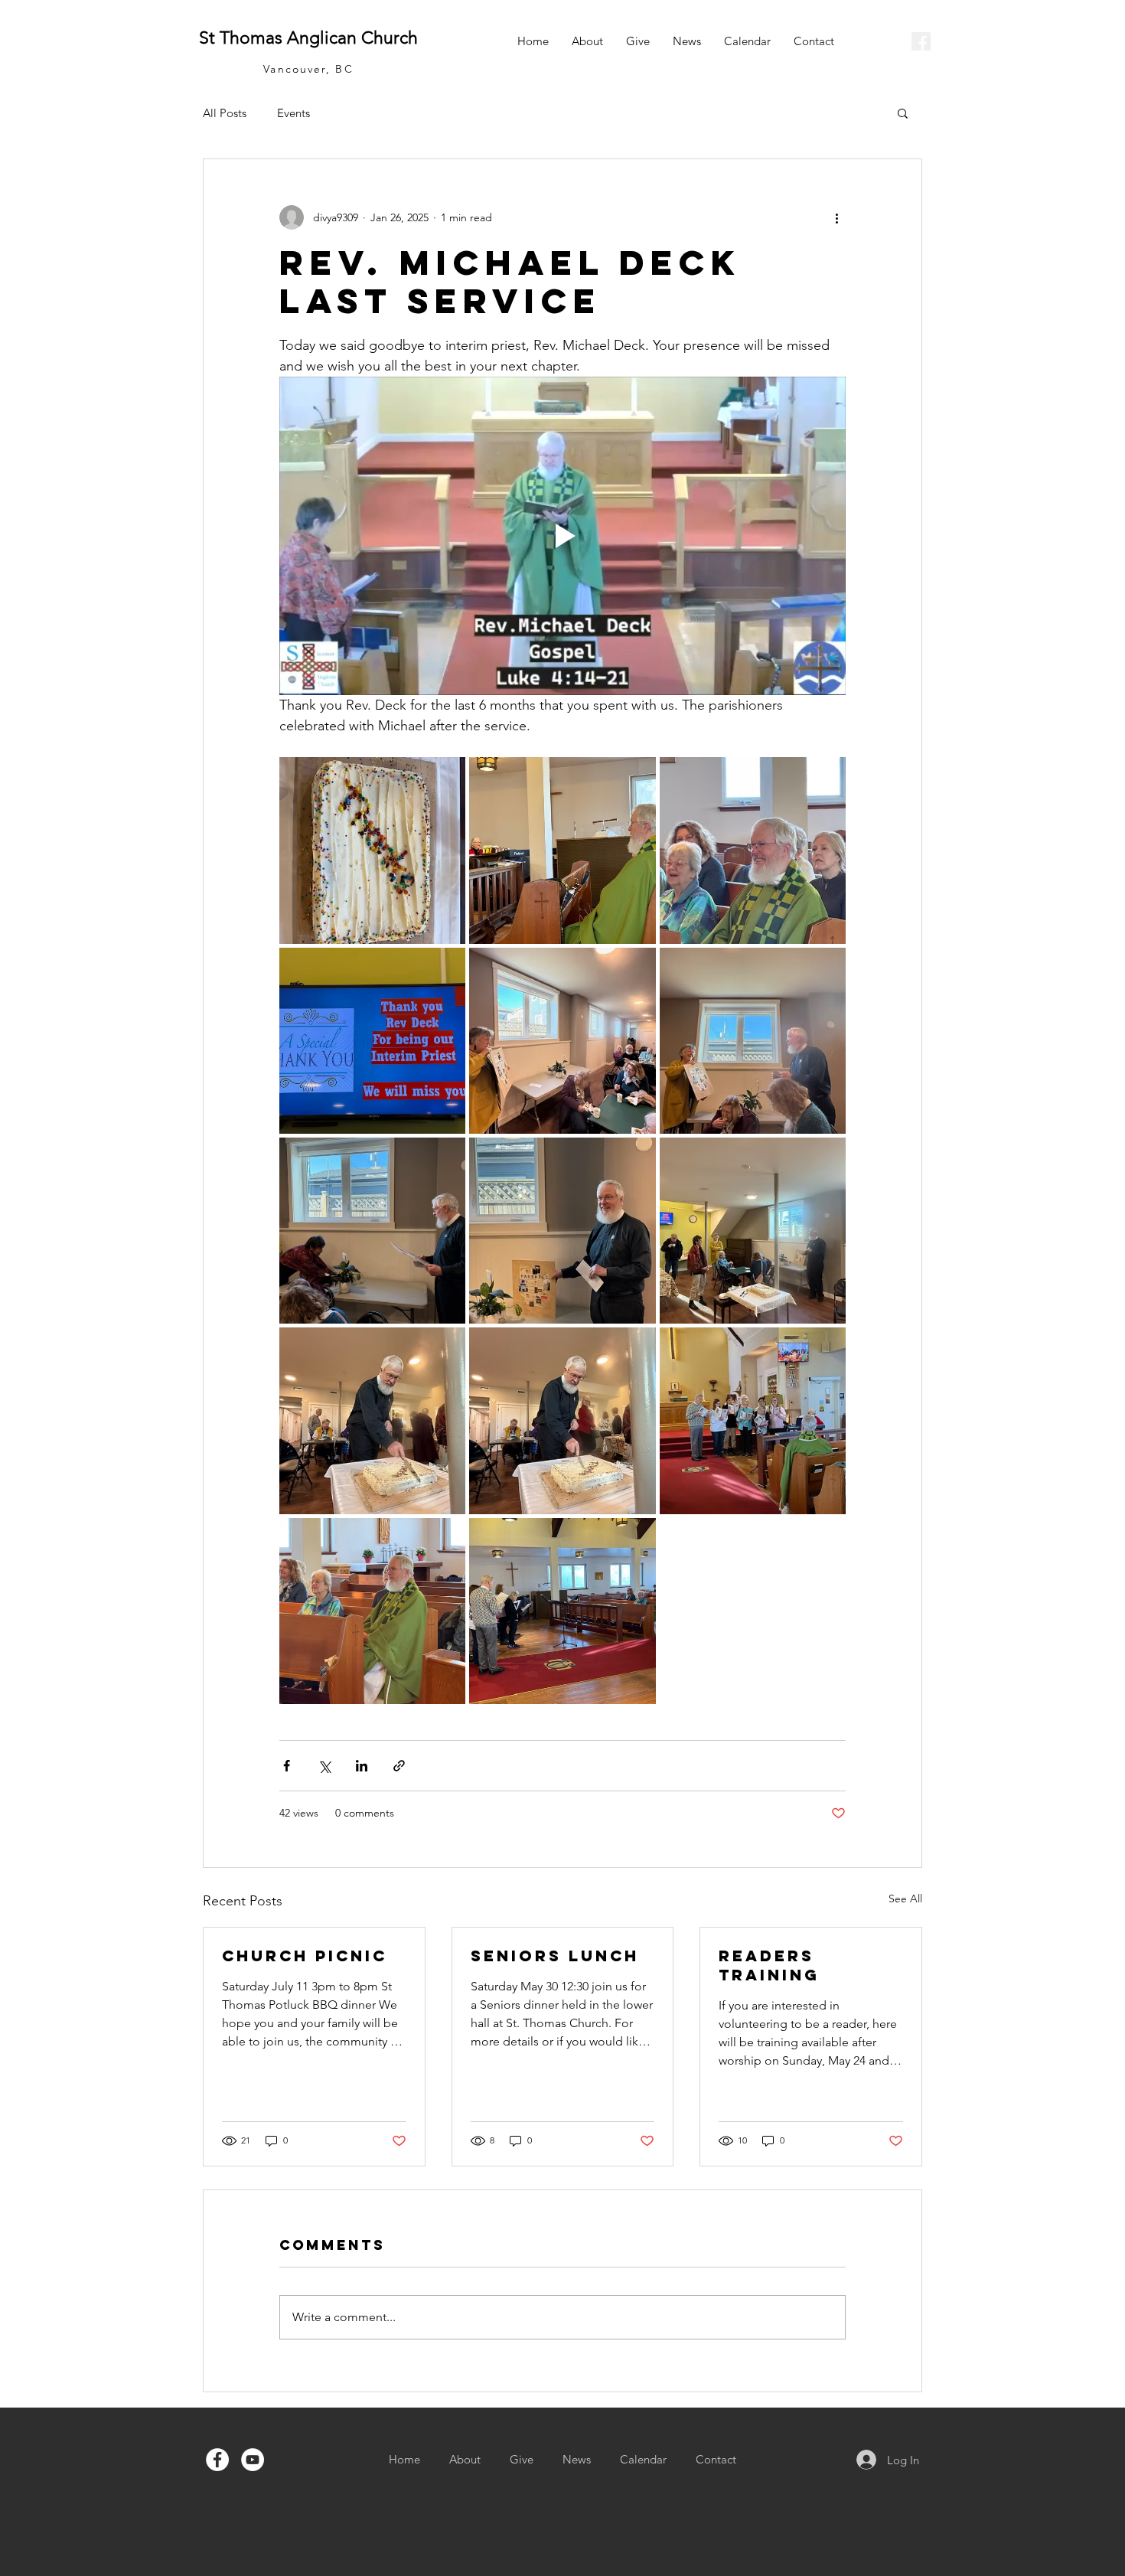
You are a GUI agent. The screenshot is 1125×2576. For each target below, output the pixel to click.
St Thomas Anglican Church (308, 38)
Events (293, 113)
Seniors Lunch (555, 1956)
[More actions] (836, 217)
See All (905, 1899)
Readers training (769, 1965)
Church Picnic (305, 1956)
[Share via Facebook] (287, 1766)
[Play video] (562, 536)
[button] (903, 113)
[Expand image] (372, 850)
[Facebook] (217, 2460)
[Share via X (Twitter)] (324, 1766)
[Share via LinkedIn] (362, 1766)
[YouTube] (253, 2460)
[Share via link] (399, 1766)
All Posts (225, 113)
